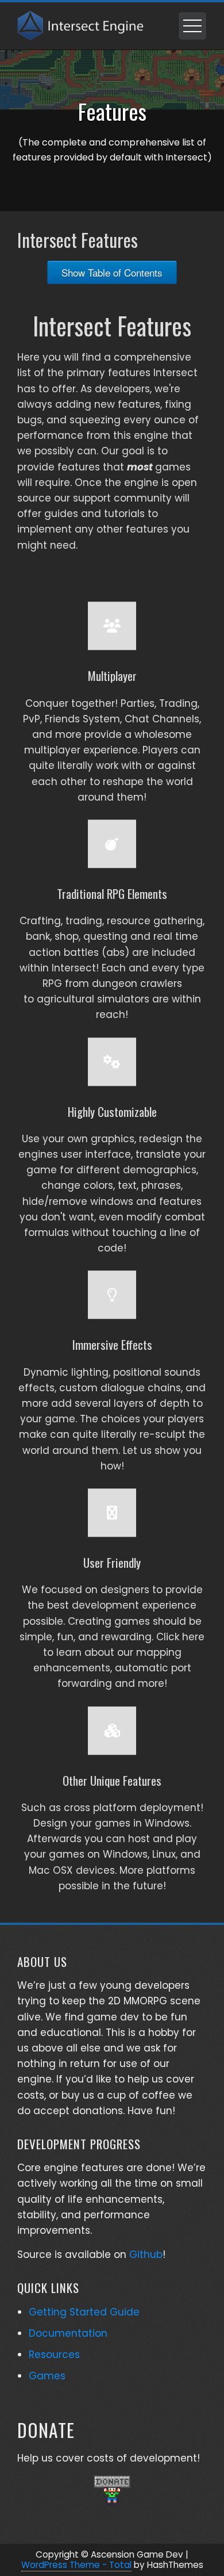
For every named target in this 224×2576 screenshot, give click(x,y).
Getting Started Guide (84, 2312)
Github (146, 2255)
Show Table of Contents (112, 272)
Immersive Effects (112, 1344)
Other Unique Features (112, 1780)
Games (47, 2376)
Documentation (68, 2333)
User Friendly (112, 1562)
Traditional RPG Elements (112, 893)
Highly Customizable (112, 1111)
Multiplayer (112, 675)
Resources (54, 2355)
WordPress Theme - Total (76, 2565)
